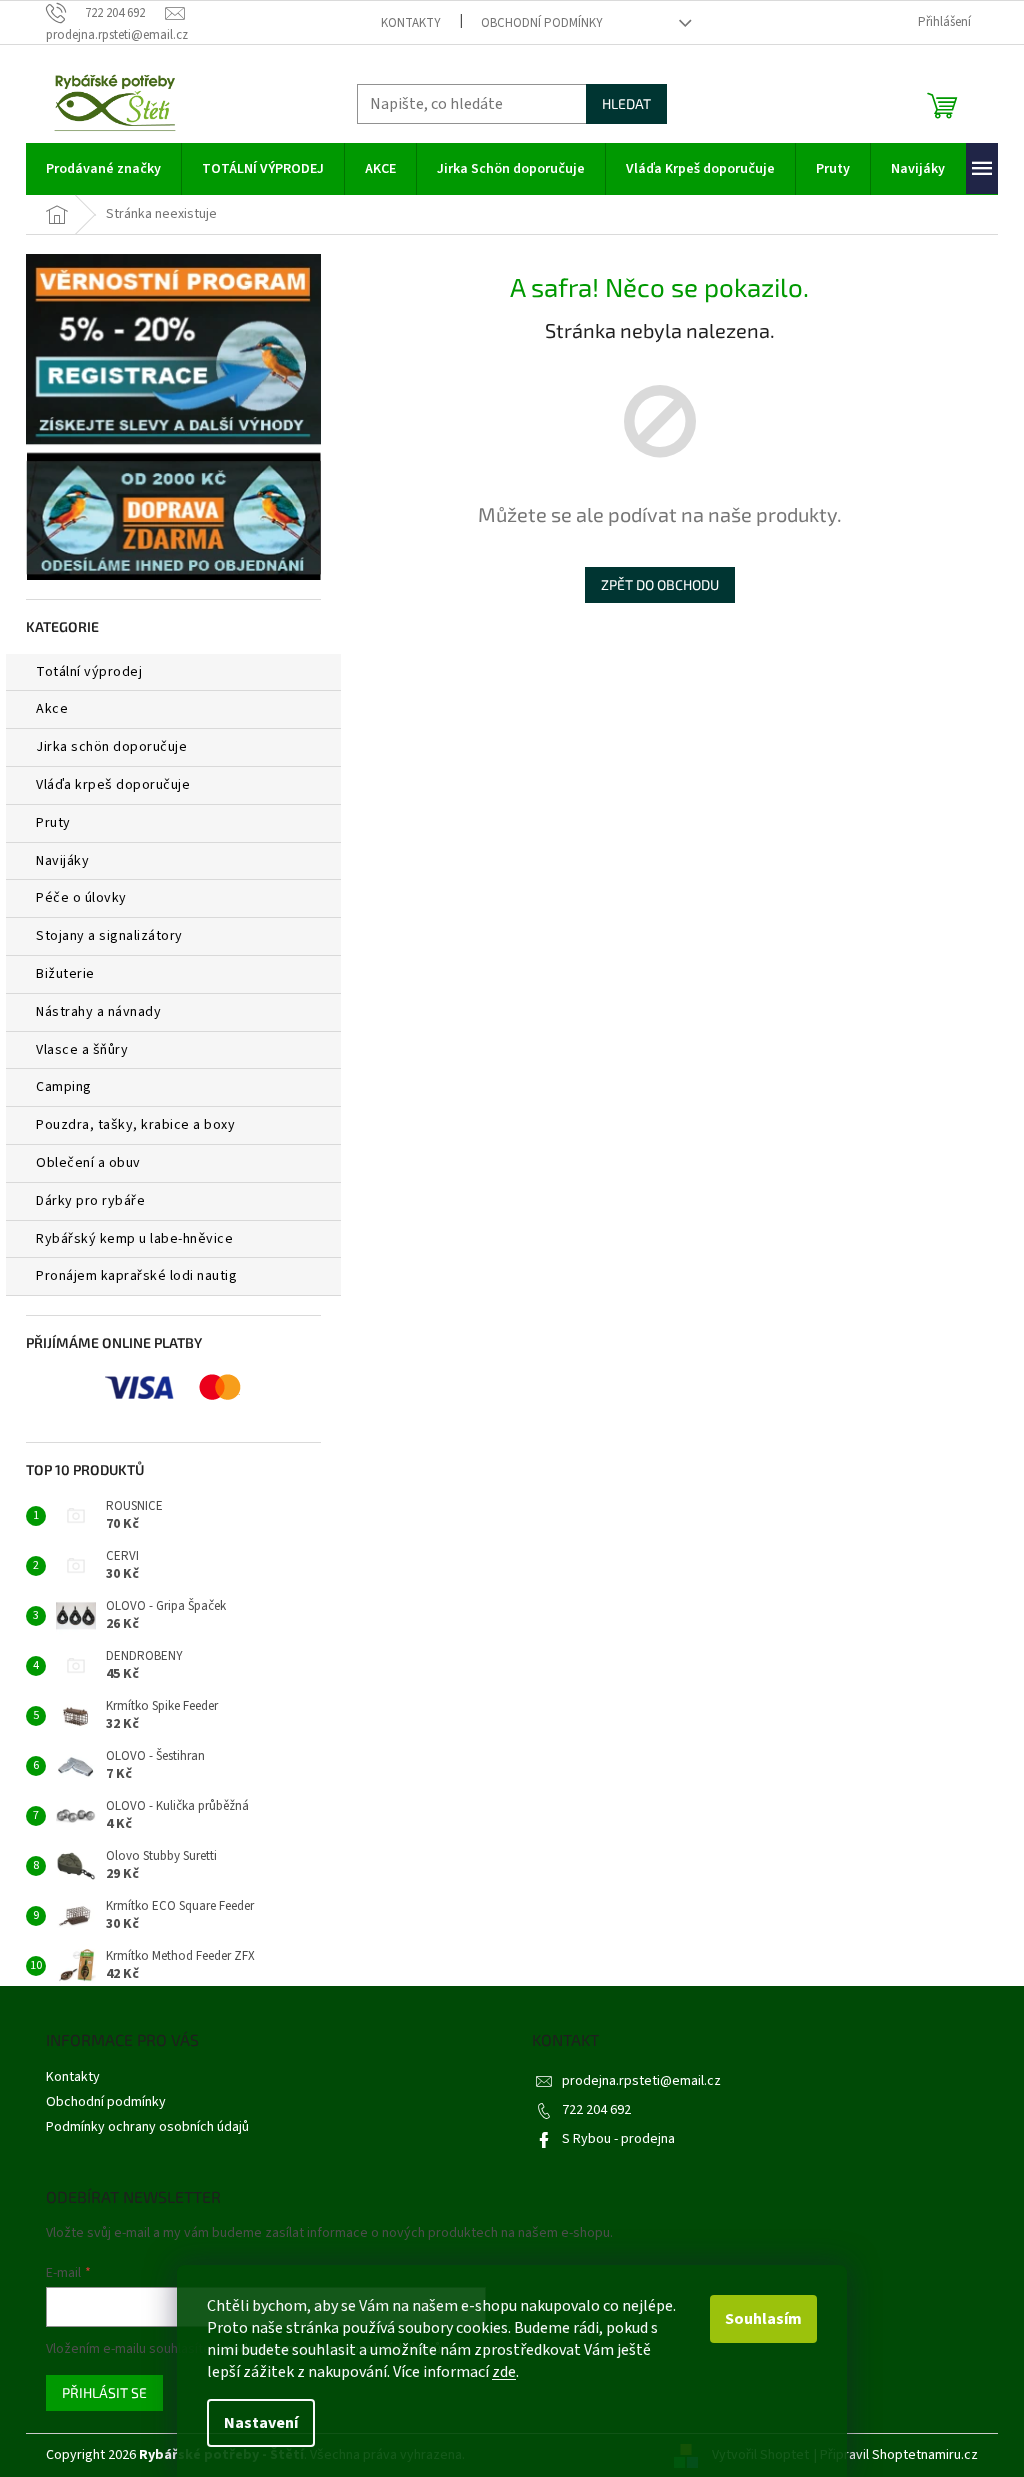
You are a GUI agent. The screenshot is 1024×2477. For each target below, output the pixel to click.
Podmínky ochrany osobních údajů (147, 2127)
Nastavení (261, 2423)
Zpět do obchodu (660, 584)
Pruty (53, 823)
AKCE (52, 709)
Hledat (626, 103)
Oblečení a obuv (88, 1163)
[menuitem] (103, 169)
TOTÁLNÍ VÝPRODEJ (89, 672)
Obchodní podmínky (542, 23)
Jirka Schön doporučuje (111, 747)
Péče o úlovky (81, 898)
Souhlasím (763, 2319)
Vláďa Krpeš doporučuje (113, 785)
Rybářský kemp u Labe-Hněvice (134, 1239)
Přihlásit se (104, 2392)
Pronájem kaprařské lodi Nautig (136, 1276)
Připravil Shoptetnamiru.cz (899, 2455)
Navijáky (62, 861)
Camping (64, 1087)
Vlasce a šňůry (82, 1050)
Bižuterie (65, 974)
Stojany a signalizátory (109, 936)
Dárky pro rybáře (90, 1201)
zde (504, 2372)
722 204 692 (596, 2110)
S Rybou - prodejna (618, 2139)
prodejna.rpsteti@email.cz (641, 2081)
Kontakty (411, 23)
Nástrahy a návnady (98, 1012)
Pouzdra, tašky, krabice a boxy (135, 1125)
